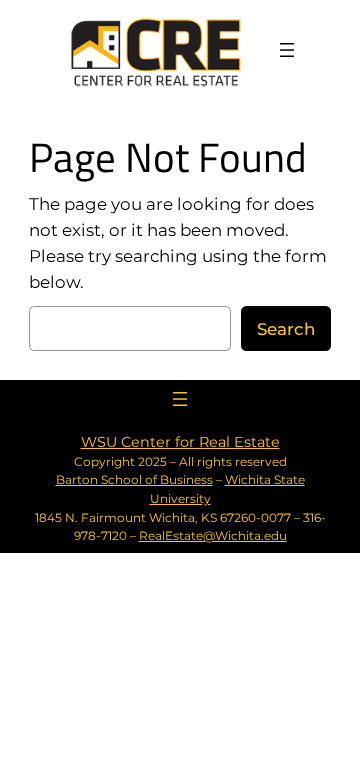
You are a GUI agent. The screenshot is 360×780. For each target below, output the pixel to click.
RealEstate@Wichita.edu (213, 535)
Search (286, 329)
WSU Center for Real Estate (180, 442)
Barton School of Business (134, 479)
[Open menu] (287, 50)
